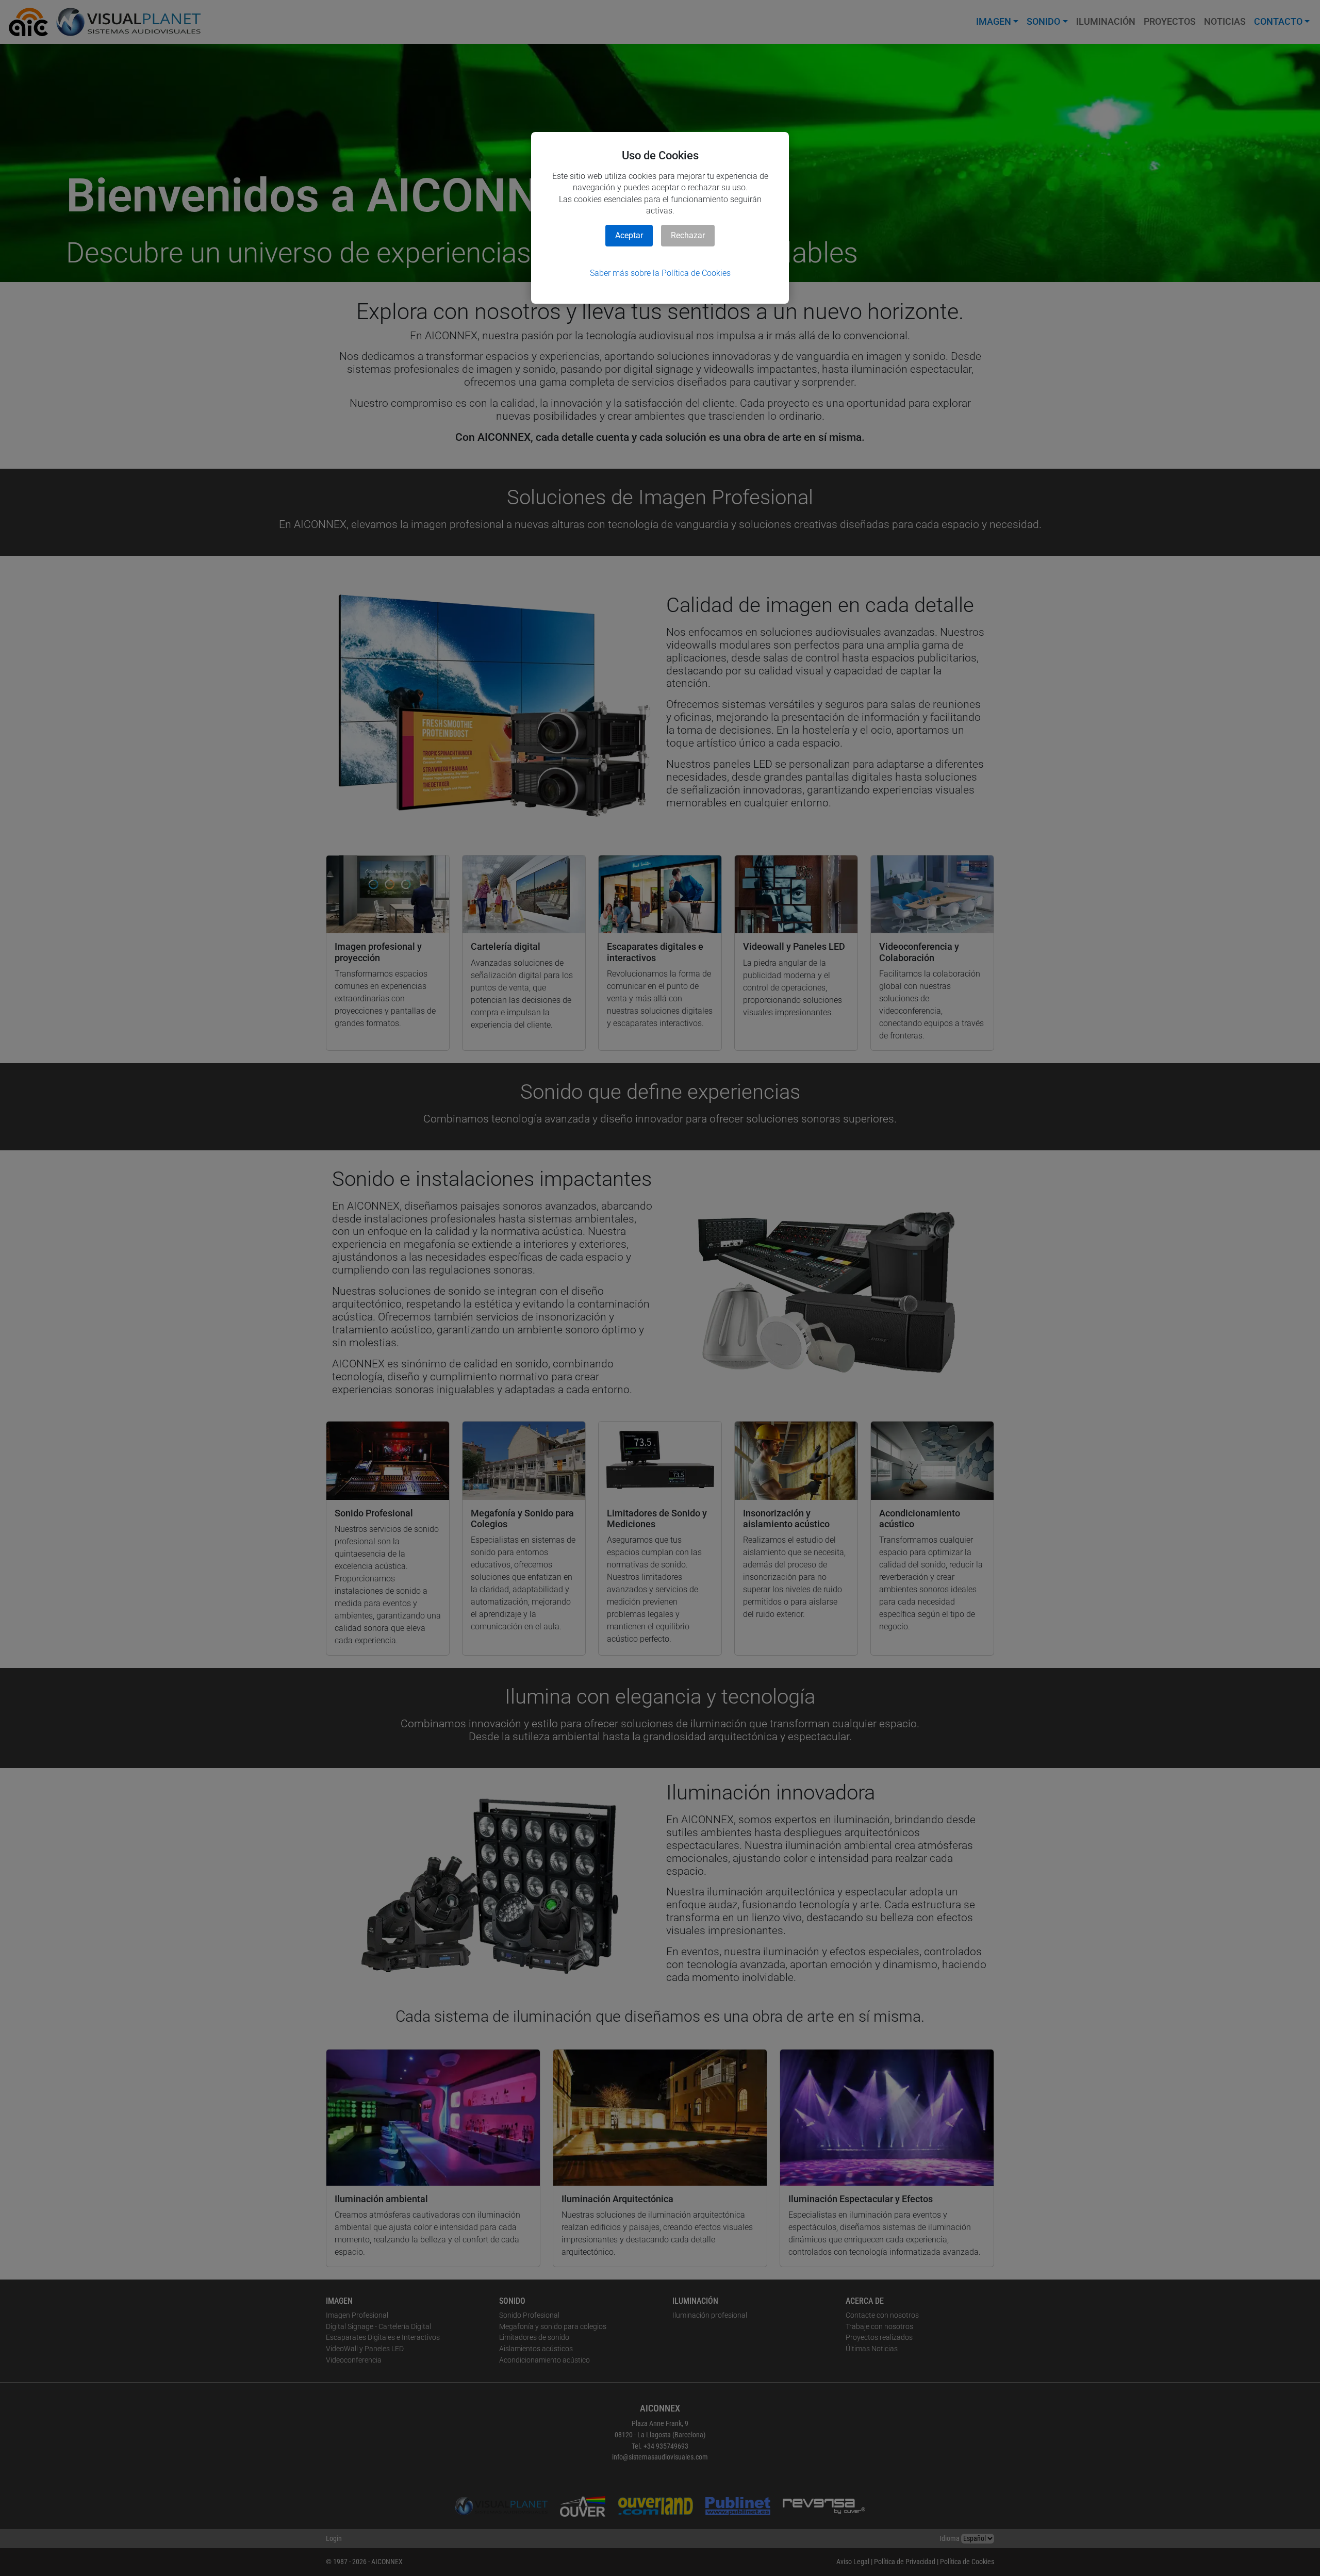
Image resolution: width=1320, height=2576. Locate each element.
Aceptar (629, 235)
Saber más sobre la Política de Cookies (660, 273)
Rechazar (688, 235)
